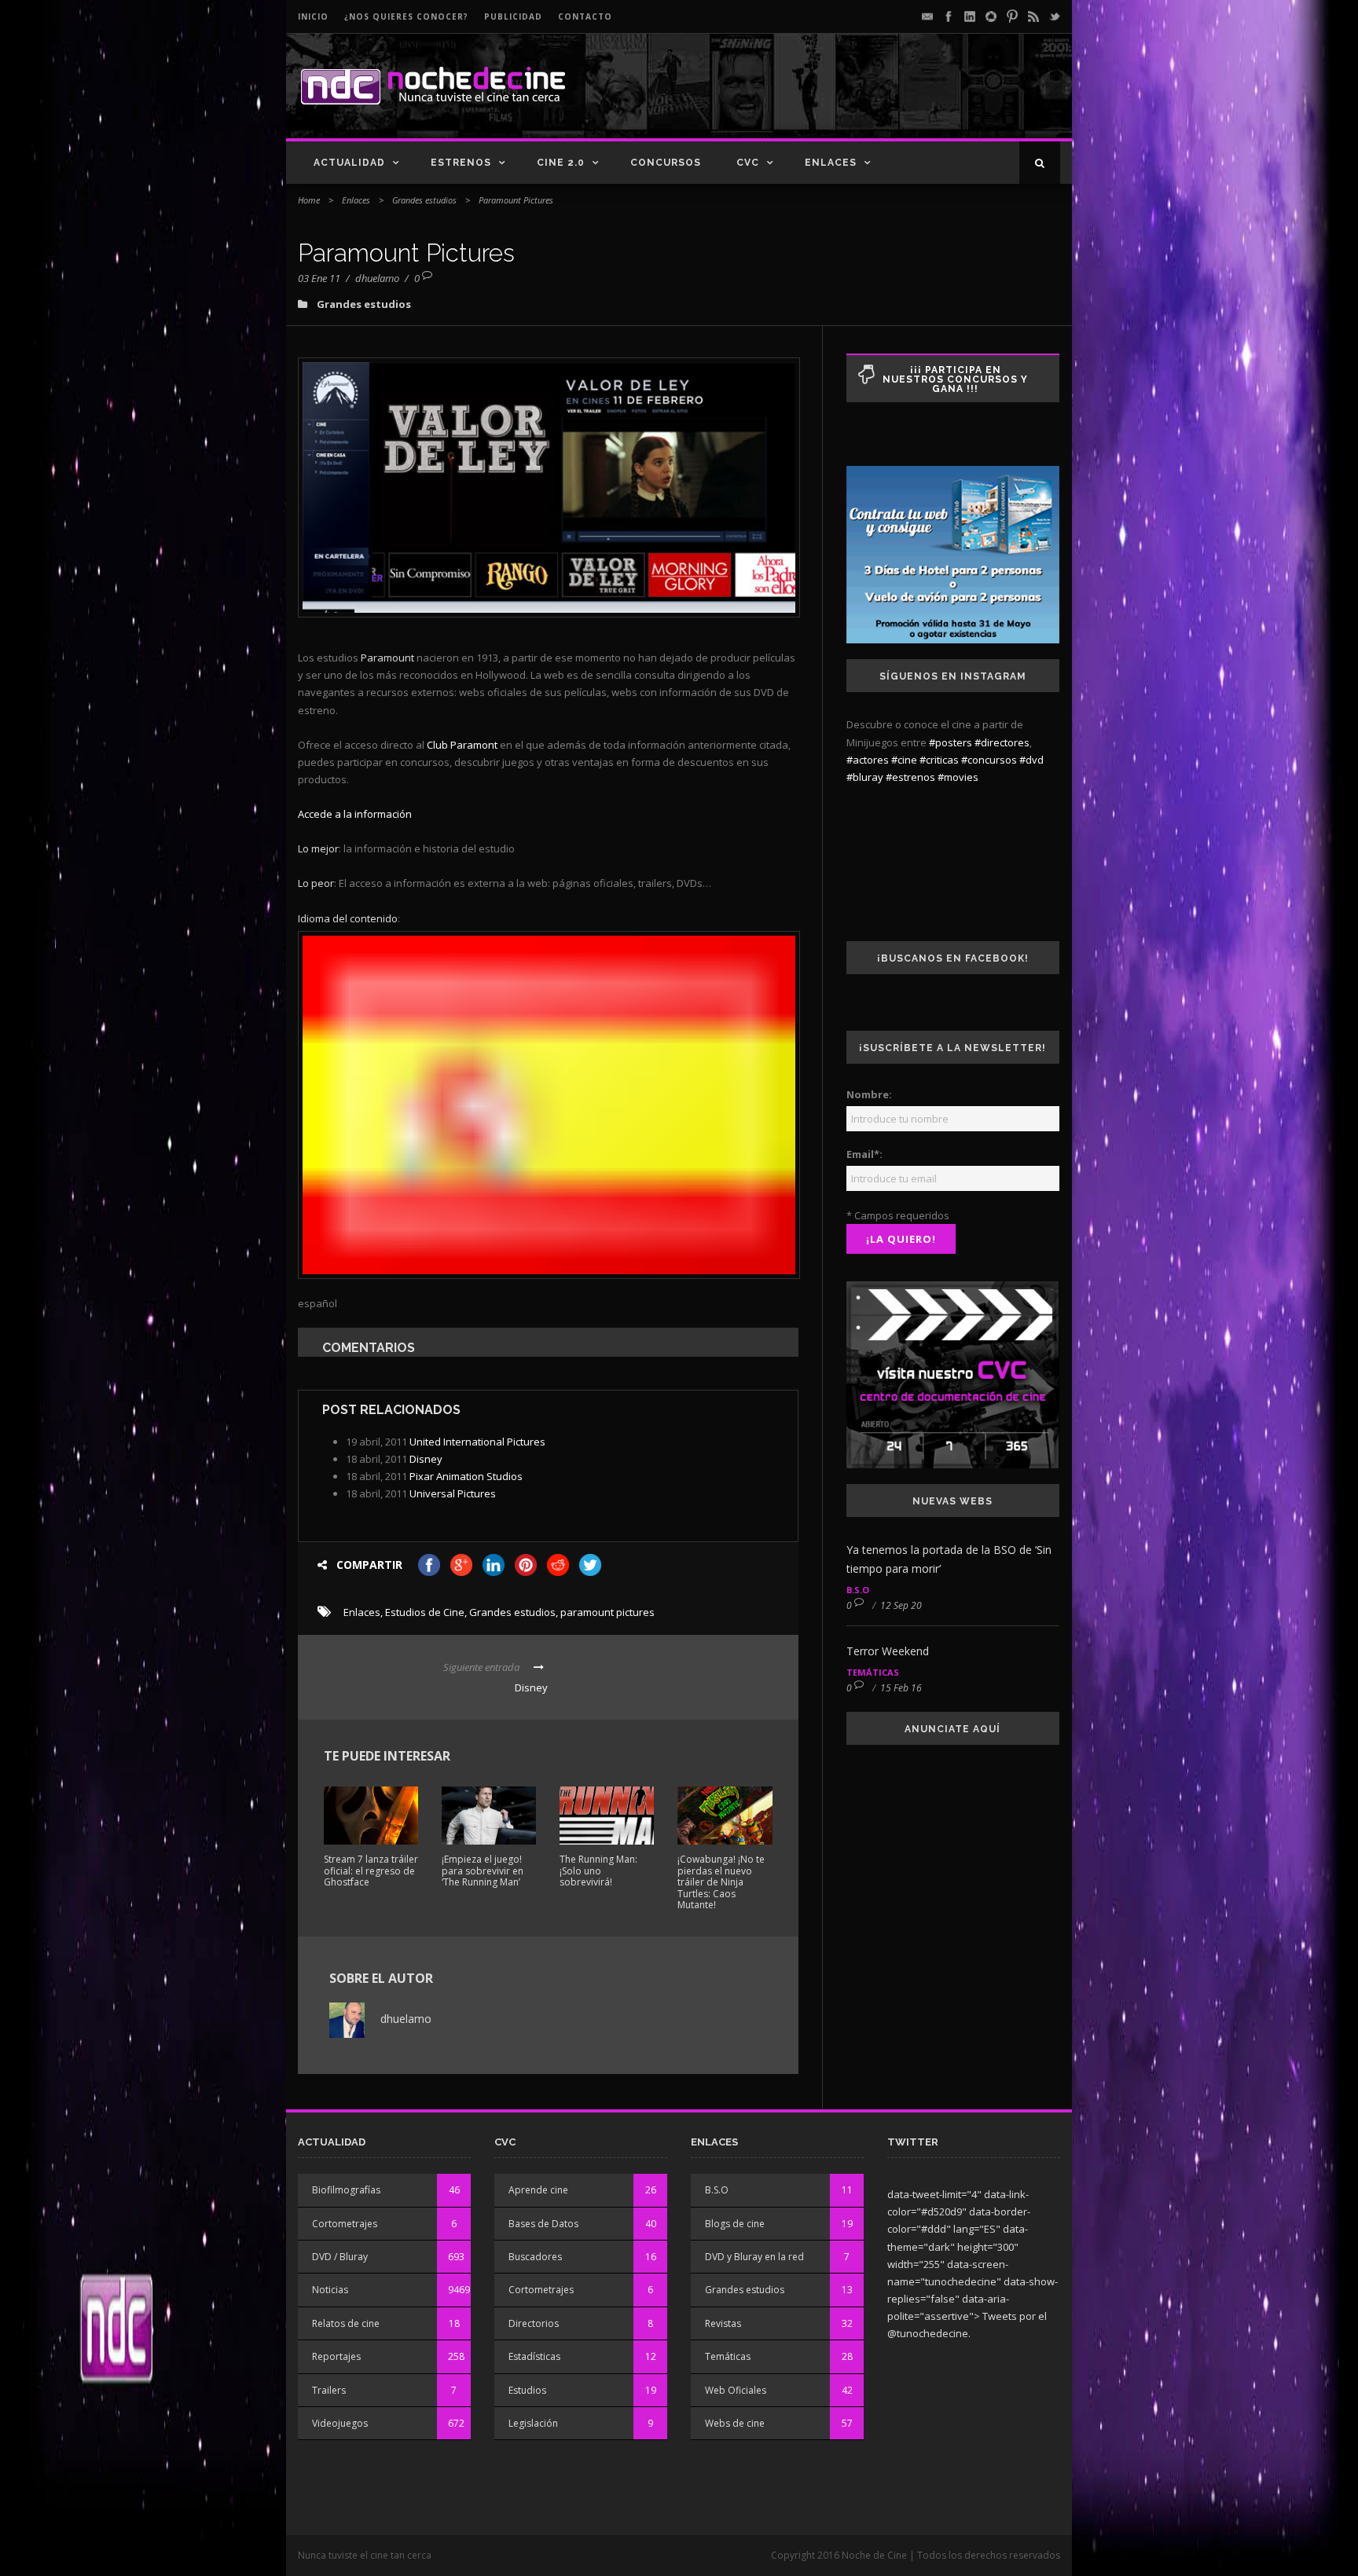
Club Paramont (462, 745)
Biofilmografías (346, 2190)
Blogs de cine (735, 2224)
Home (309, 200)
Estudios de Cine (425, 1612)
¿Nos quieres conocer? (406, 16)
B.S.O (858, 1590)
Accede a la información (355, 814)
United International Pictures (477, 1442)
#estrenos (910, 777)
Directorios (534, 2323)
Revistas (723, 2323)
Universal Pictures (453, 1493)
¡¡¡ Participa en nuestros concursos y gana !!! (955, 379)
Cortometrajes (345, 2224)
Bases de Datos (543, 2224)
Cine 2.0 (561, 163)
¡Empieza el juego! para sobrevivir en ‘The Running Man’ (483, 1871)
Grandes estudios (424, 200)
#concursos (989, 760)
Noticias (330, 2290)
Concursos (666, 163)
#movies (958, 777)
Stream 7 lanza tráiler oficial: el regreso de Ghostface (371, 1871)
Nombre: (869, 1094)
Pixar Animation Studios (466, 1476)
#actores (868, 760)
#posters (951, 742)
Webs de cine (735, 2423)
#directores (1002, 742)
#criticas (939, 760)
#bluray (865, 777)
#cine (904, 760)
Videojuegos (340, 2423)
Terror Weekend (888, 1651)
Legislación (533, 2423)
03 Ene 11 (319, 278)
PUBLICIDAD (513, 16)
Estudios (527, 2390)
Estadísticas (534, 2356)
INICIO (313, 16)
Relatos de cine (346, 2323)
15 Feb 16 (901, 1688)
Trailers (329, 2390)
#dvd (1031, 760)
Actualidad (349, 163)
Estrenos (461, 163)
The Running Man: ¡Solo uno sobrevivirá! (598, 1871)
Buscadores (535, 2257)
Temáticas (873, 1672)
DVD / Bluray (340, 2257)
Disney (426, 1459)
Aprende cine (538, 2190)
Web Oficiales (736, 2390)
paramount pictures (607, 1612)
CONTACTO (585, 16)
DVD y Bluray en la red (754, 2257)
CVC (748, 163)
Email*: (864, 1154)
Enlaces (831, 163)
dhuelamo (377, 278)
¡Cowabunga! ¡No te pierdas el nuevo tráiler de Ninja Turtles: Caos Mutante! (721, 1882)
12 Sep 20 (901, 1605)
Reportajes (336, 2356)
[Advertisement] (876, 99)
